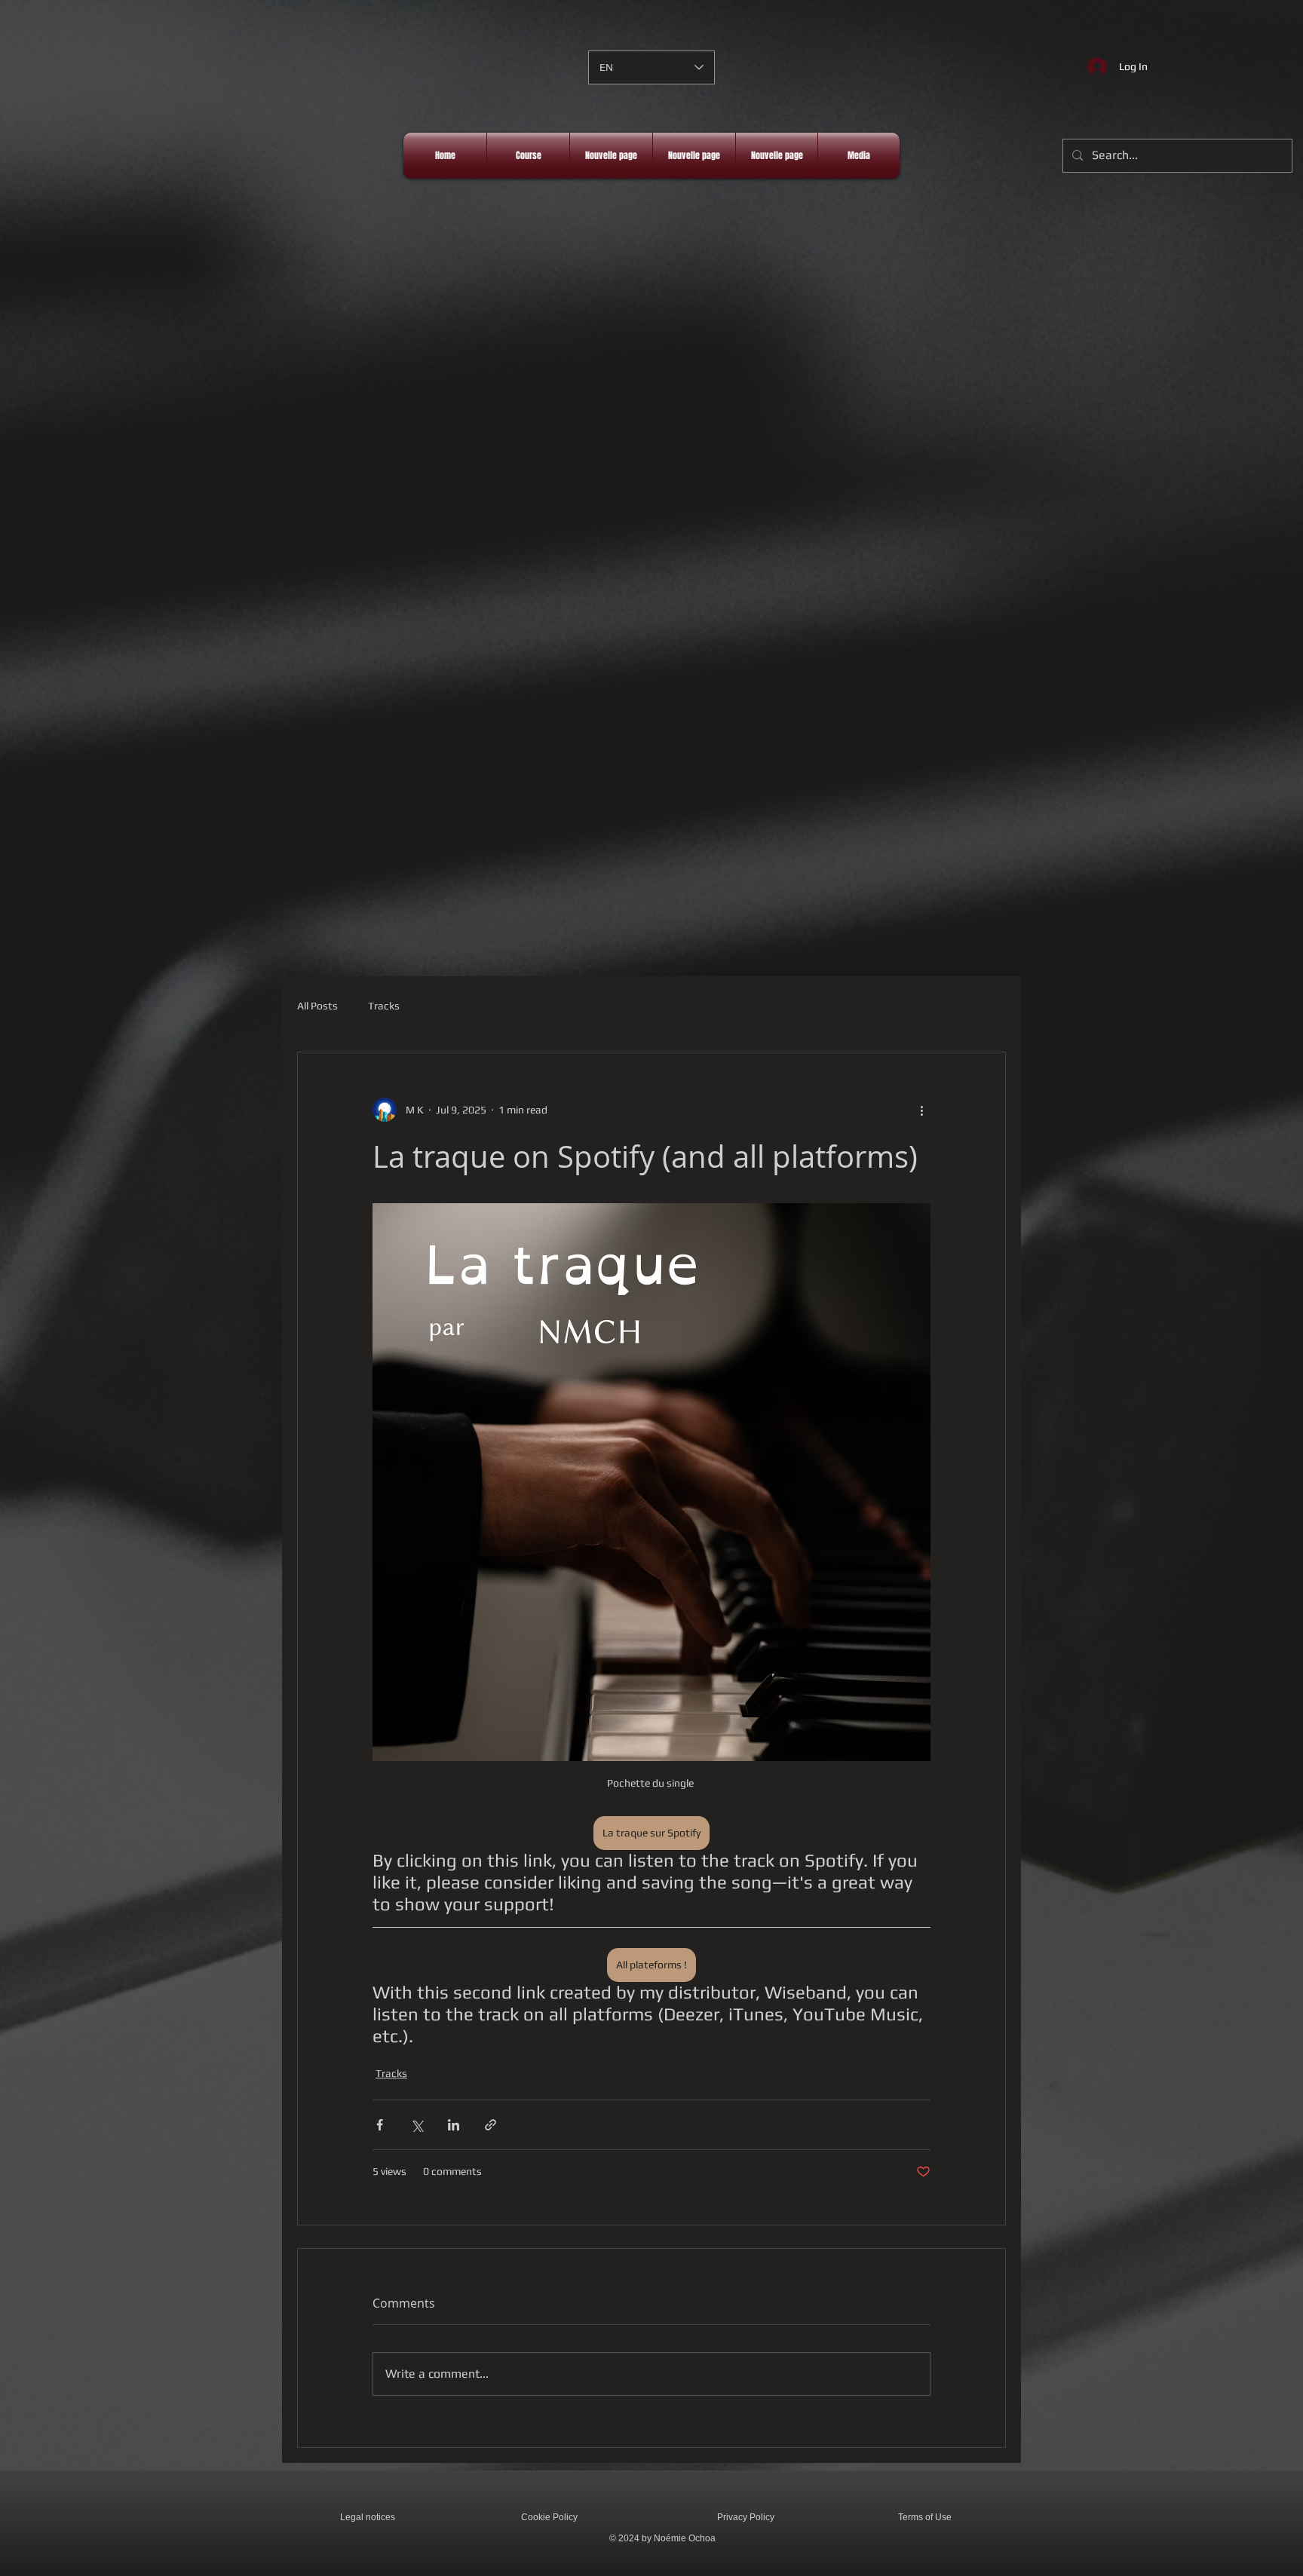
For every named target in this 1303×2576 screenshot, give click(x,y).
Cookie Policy (549, 2517)
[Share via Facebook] (380, 2125)
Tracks (384, 1006)
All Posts (317, 1006)
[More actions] (921, 1110)
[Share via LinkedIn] (454, 2125)
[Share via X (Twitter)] (417, 2125)
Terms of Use (925, 2517)
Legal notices (368, 2517)
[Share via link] (491, 2125)
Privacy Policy (746, 2517)
